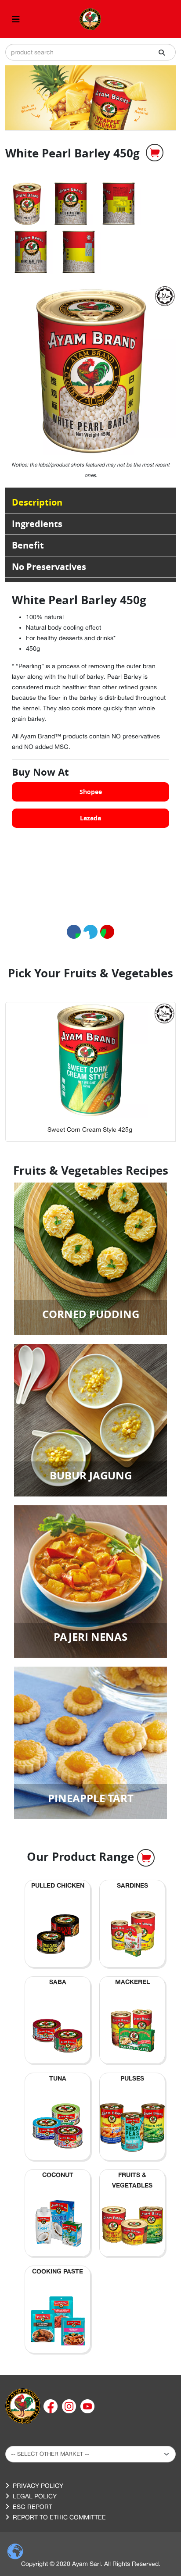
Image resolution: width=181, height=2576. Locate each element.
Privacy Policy (38, 2486)
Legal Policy (35, 2496)
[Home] (23, 2406)
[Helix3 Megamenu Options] (16, 19)
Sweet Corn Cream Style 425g (90, 1129)
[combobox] (90, 52)
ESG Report (33, 2507)
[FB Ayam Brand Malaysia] (51, 2406)
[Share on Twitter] (90, 932)
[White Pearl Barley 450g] (27, 203)
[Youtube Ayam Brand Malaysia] (87, 2406)
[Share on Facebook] (74, 932)
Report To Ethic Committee (59, 2517)
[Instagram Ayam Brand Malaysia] (70, 2406)
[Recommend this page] (107, 932)
